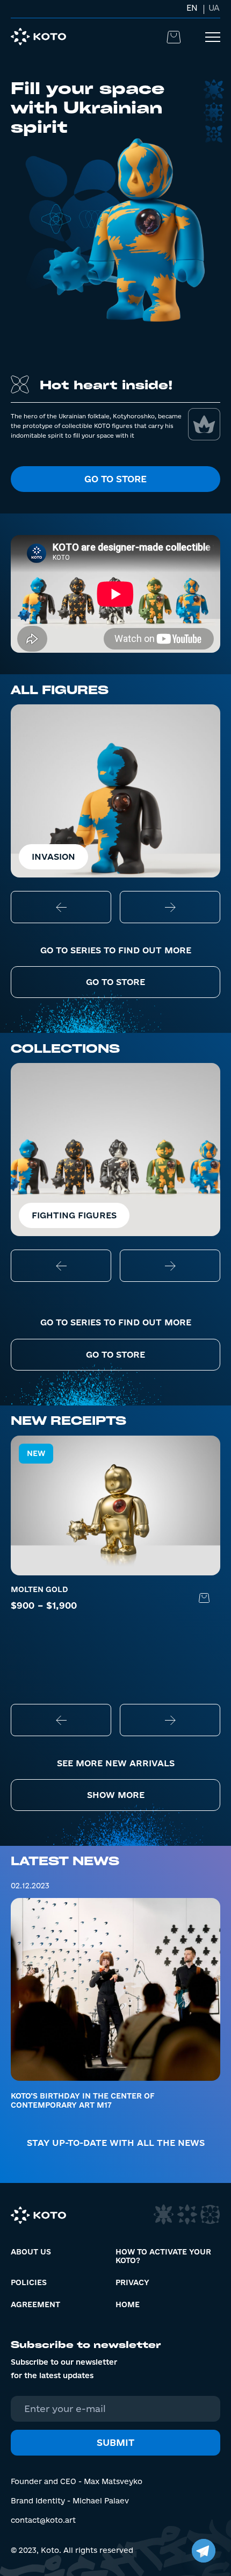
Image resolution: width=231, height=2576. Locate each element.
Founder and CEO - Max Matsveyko (77, 2481)
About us (31, 2252)
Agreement (35, 2304)
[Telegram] (204, 2551)
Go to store (115, 479)
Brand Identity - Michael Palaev (70, 2501)
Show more (116, 1795)
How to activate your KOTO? (163, 2256)
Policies (29, 2282)
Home (128, 2304)
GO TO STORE (115, 982)
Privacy (132, 2282)
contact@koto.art (43, 2520)
